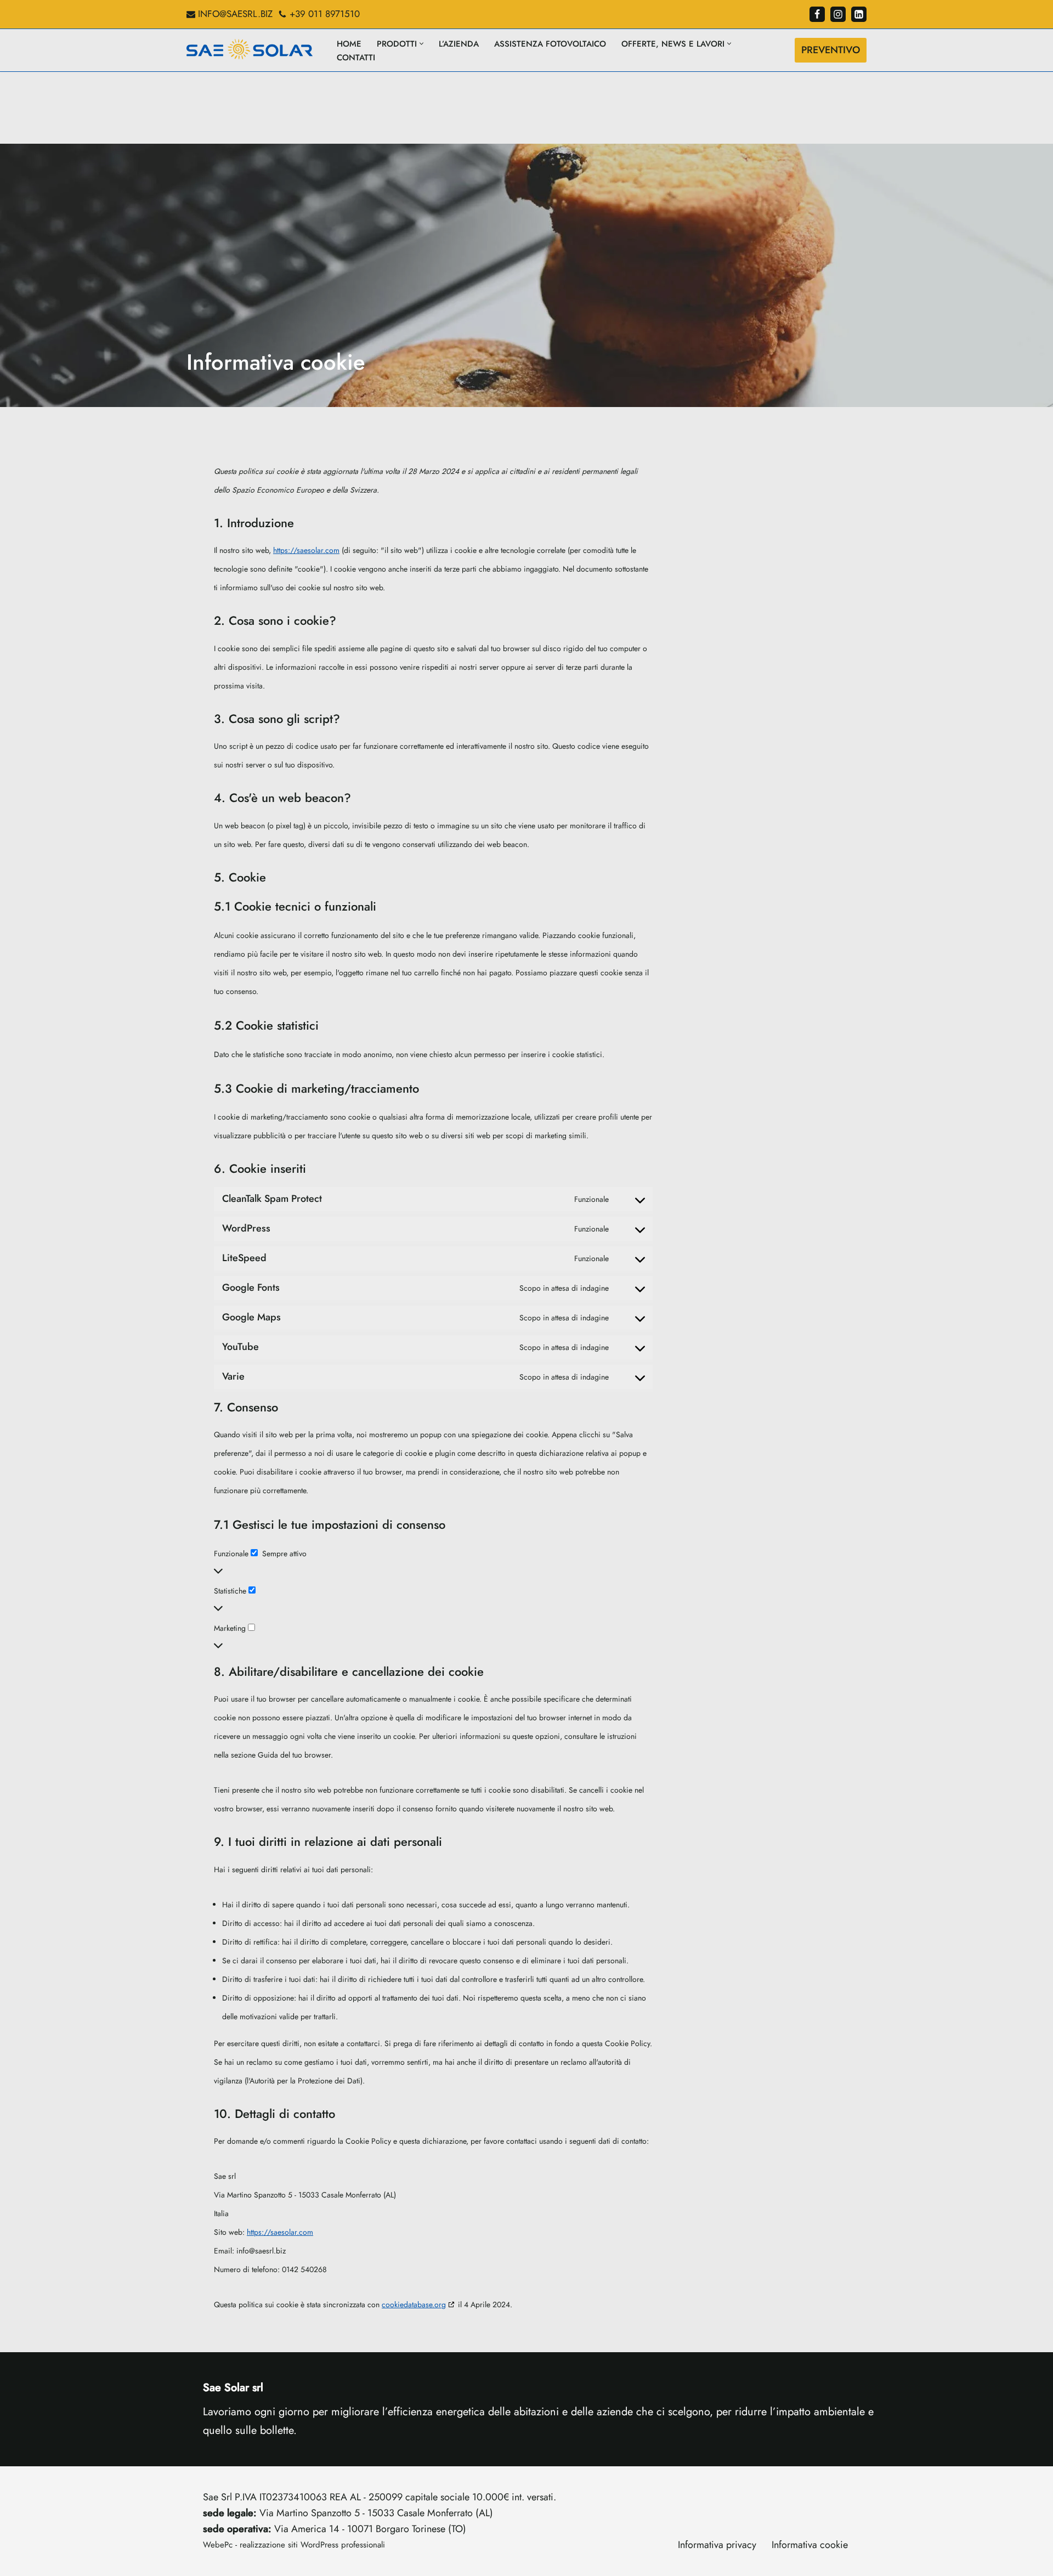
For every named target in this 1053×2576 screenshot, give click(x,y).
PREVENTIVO (831, 50)
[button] (421, 44)
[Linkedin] (859, 14)
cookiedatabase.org (414, 2304)
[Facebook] (817, 14)
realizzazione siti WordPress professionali (312, 2545)
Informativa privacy (717, 2545)
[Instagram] (838, 14)
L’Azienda (459, 44)
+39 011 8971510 (325, 14)
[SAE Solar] (252, 50)
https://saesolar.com (306, 550)
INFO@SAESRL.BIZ (235, 14)
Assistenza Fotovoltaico (550, 44)
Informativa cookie (810, 2545)
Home (349, 44)
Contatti (356, 58)
